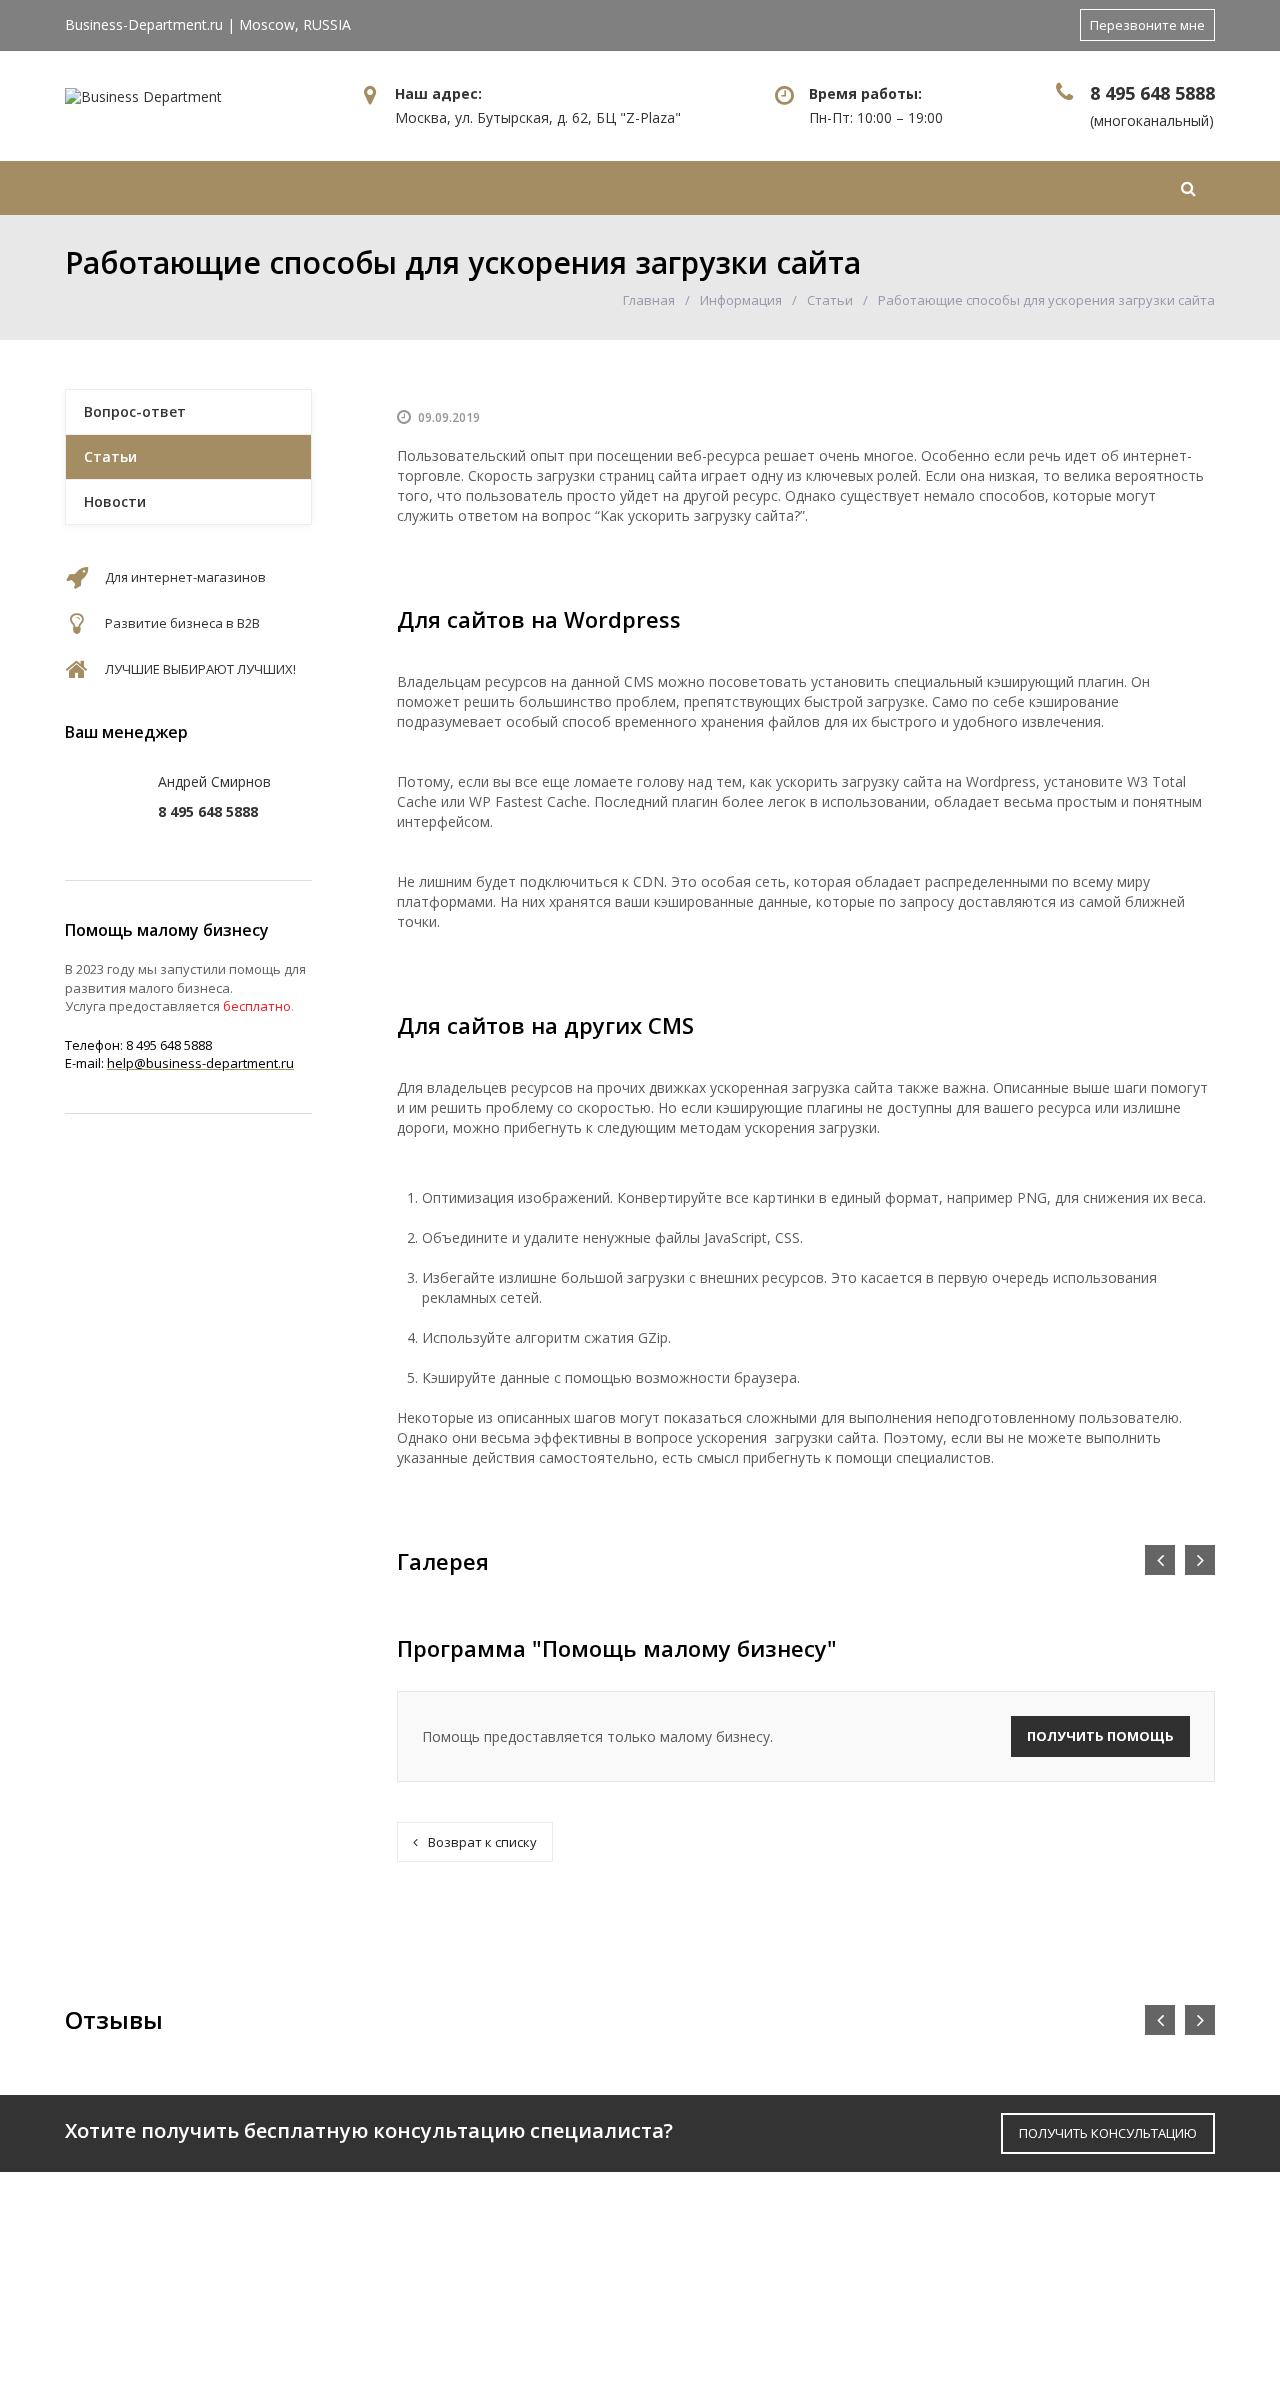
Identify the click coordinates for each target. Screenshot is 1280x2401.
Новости (115, 501)
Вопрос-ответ (135, 411)
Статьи (830, 300)
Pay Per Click (705, 2279)
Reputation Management (755, 2345)
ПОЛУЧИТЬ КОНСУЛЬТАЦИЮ (1108, 2133)
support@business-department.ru (1083, 2332)
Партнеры (399, 2279)
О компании (410, 2246)
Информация (799, 188)
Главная (127, 188)
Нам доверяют (590, 188)
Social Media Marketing (748, 2312)
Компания (263, 188)
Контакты (982, 188)
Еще (1096, 188)
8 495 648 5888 (1152, 93)
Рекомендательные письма (472, 2312)
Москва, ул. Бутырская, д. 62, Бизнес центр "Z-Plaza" (1073, 2256)
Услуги (414, 188)
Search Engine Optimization (765, 2246)
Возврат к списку (482, 1842)
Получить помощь (1100, 1736)
